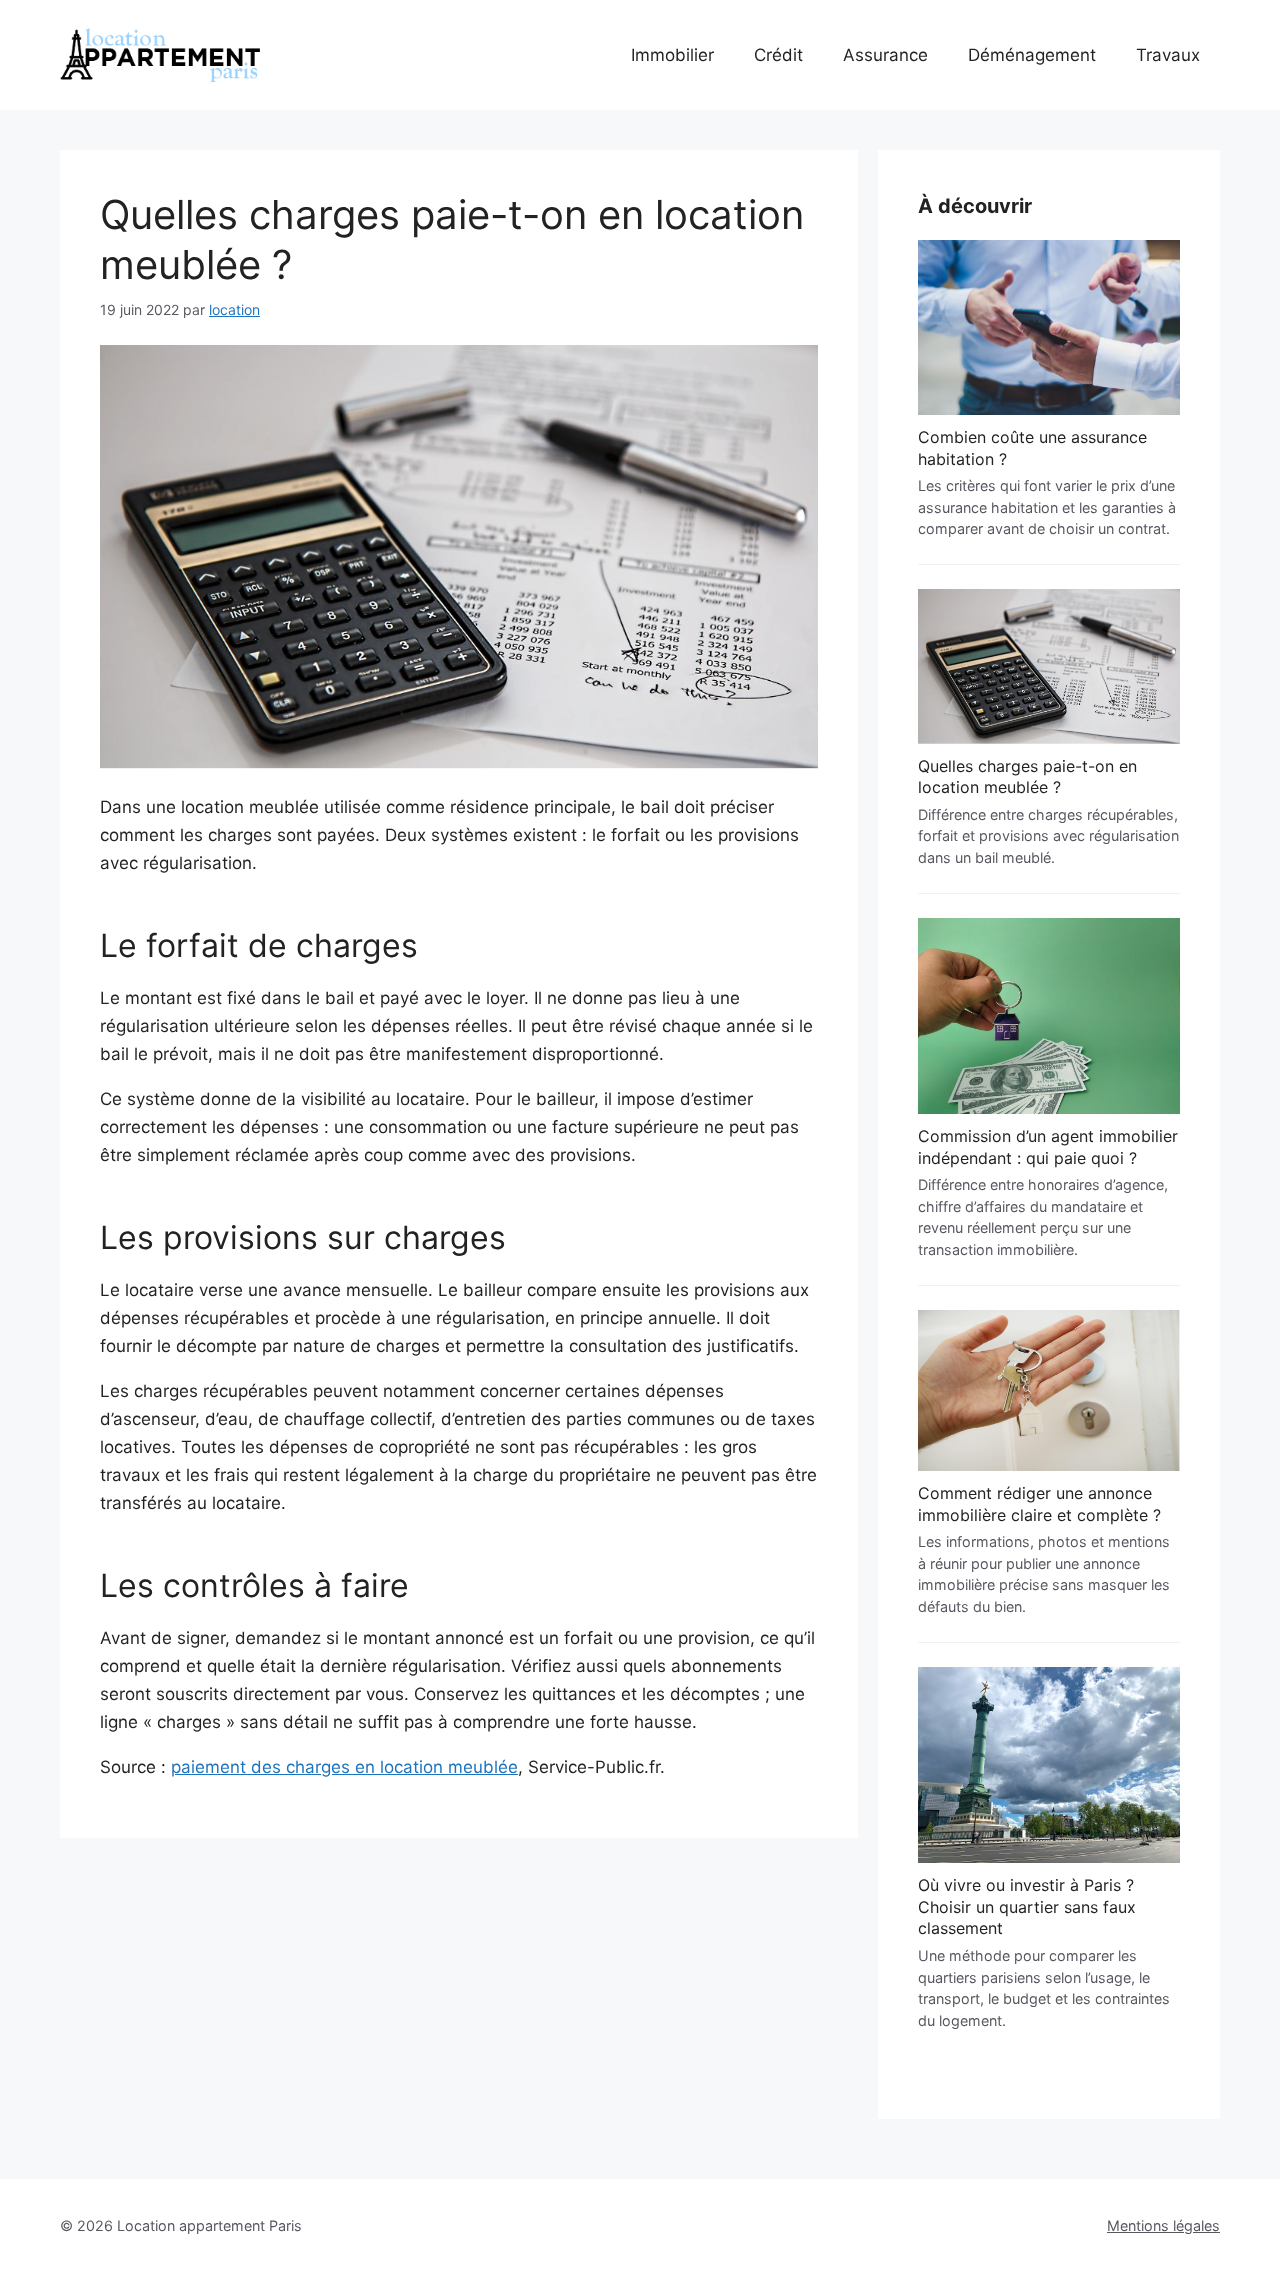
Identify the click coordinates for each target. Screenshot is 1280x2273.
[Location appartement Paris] (160, 55)
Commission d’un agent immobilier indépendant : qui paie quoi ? (1048, 1147)
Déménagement (1032, 55)
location (234, 309)
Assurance (885, 55)
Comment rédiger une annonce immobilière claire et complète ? (1039, 1504)
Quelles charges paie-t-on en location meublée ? (1027, 777)
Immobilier (672, 55)
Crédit (778, 55)
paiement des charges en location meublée (344, 1767)
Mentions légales (1163, 2225)
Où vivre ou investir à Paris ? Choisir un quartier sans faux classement (1027, 1906)
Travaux (1168, 55)
